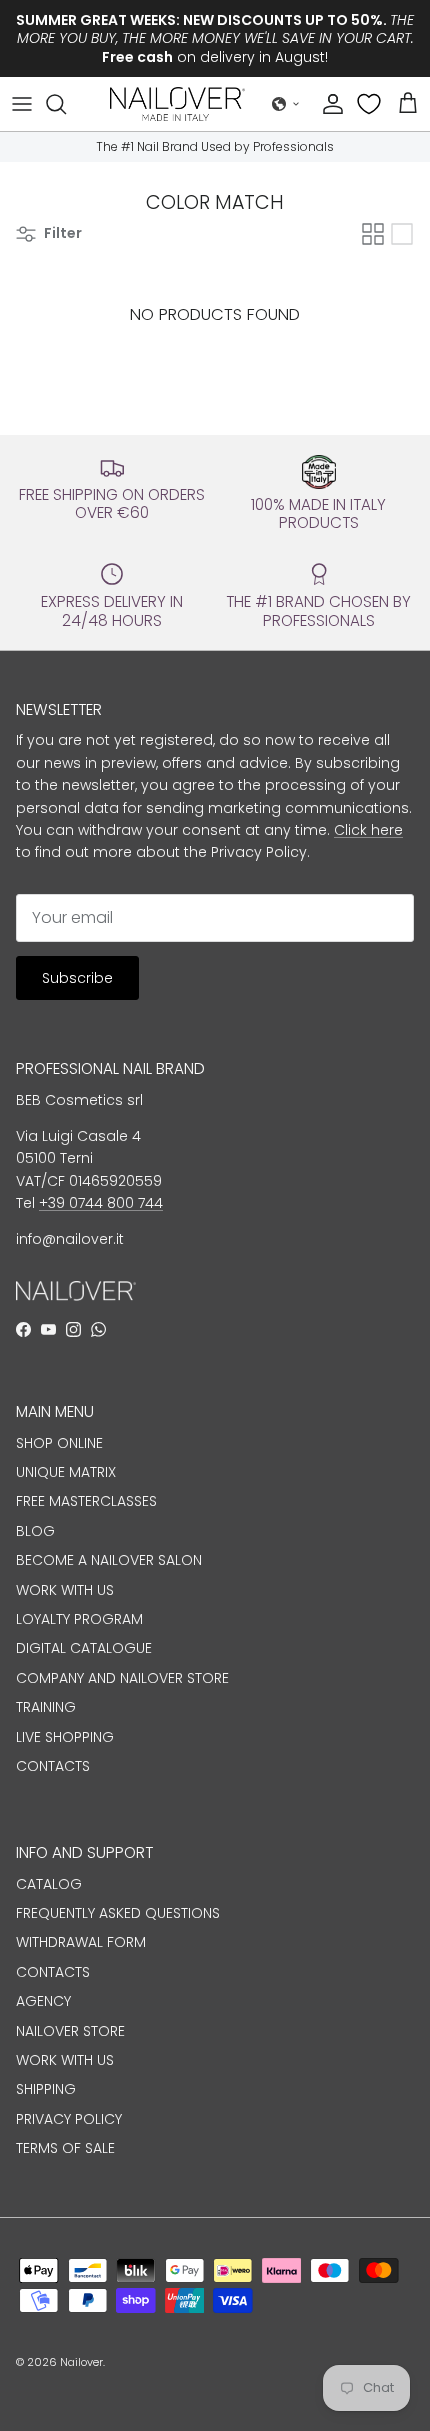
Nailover (81, 2362)
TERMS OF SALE (65, 2148)
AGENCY (43, 2001)
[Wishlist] (371, 104)
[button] (286, 104)
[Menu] (22, 104)
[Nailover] (177, 104)
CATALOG (49, 1884)
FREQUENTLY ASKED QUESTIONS (118, 1913)
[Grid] (373, 234)
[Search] (66, 104)
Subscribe (77, 978)
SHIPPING (46, 2089)
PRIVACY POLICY (69, 2119)
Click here (368, 830)
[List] (402, 234)
